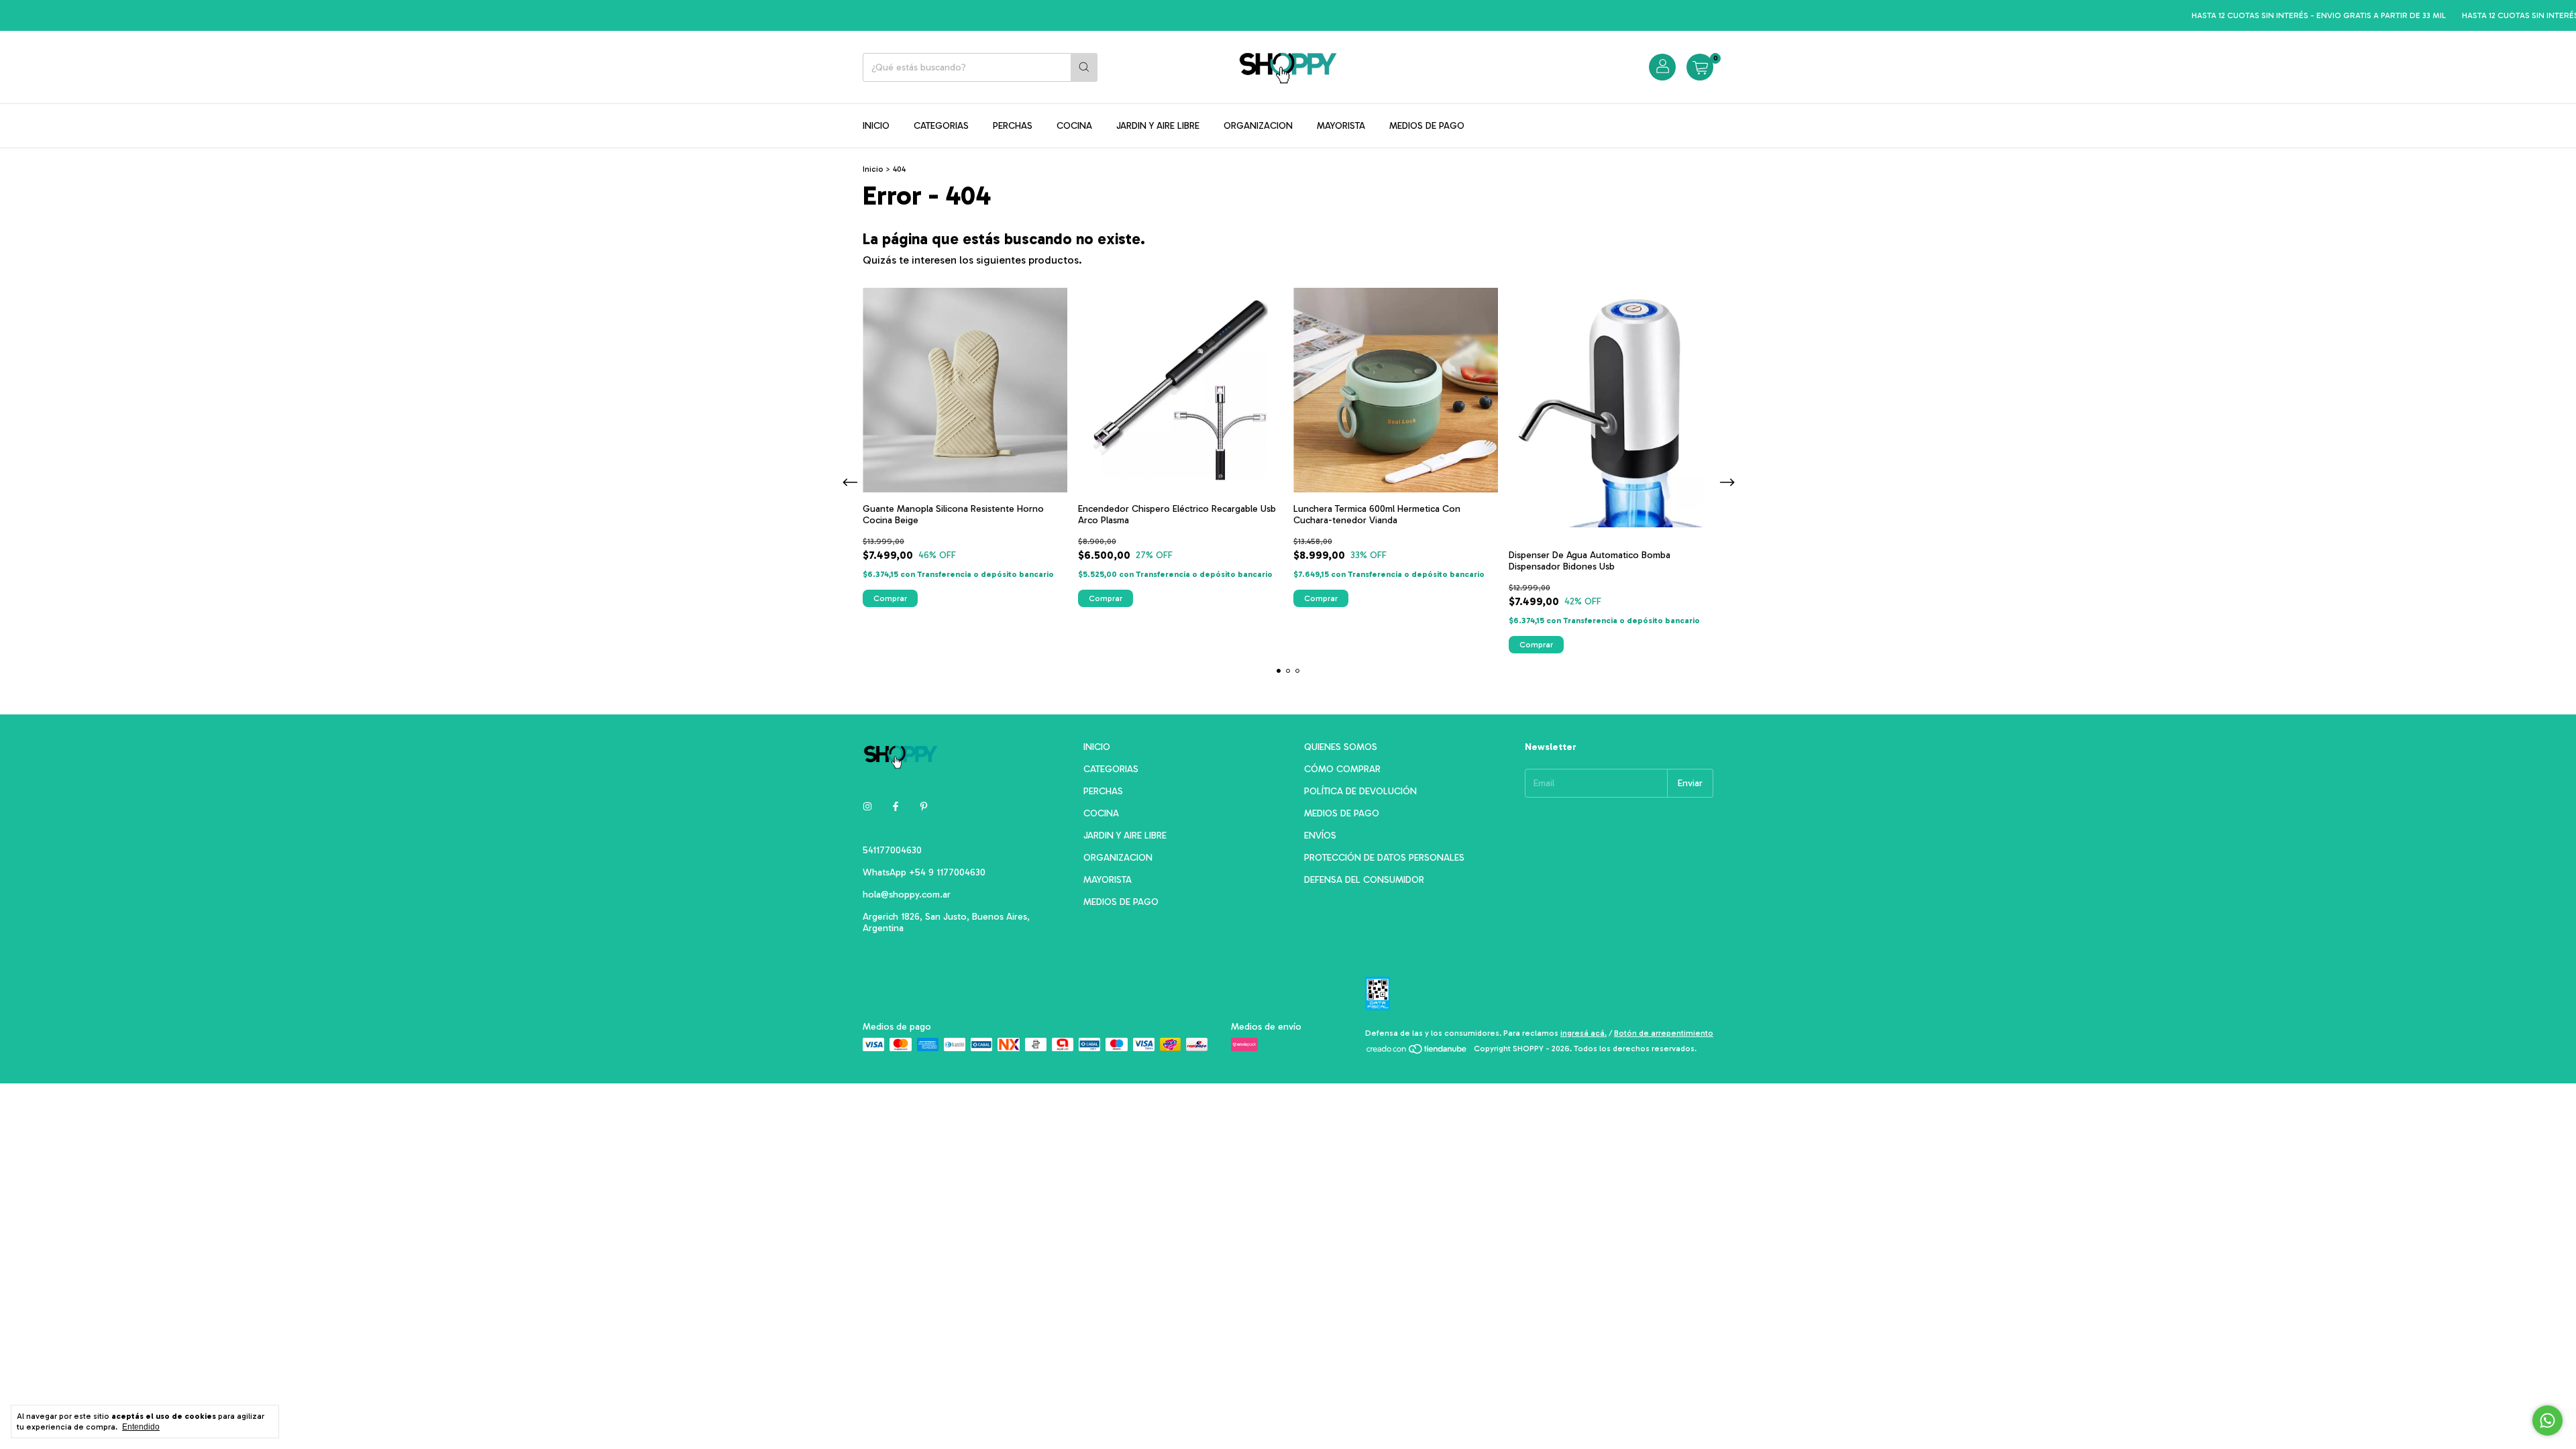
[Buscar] (1084, 67)
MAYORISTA (1341, 126)
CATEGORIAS (941, 126)
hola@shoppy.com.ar (907, 895)
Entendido (141, 1427)
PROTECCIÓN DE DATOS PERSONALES (1384, 858)
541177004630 (892, 850)
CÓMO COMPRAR (1342, 769)
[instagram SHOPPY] (867, 807)
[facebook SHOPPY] (896, 807)
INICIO (876, 126)
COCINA (1074, 126)
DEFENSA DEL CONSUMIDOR (1364, 880)
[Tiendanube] (1417, 1052)
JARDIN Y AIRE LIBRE (1158, 126)
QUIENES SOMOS (1341, 747)
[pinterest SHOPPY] (924, 807)
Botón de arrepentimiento (1664, 1033)
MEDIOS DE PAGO (1427, 126)
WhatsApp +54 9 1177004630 (924, 872)
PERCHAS (1013, 126)
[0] (1700, 67)
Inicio (873, 169)
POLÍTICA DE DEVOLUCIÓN (1360, 791)
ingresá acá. (1584, 1033)
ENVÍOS (1320, 836)
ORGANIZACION (1258, 126)
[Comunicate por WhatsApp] (2547, 1420)
